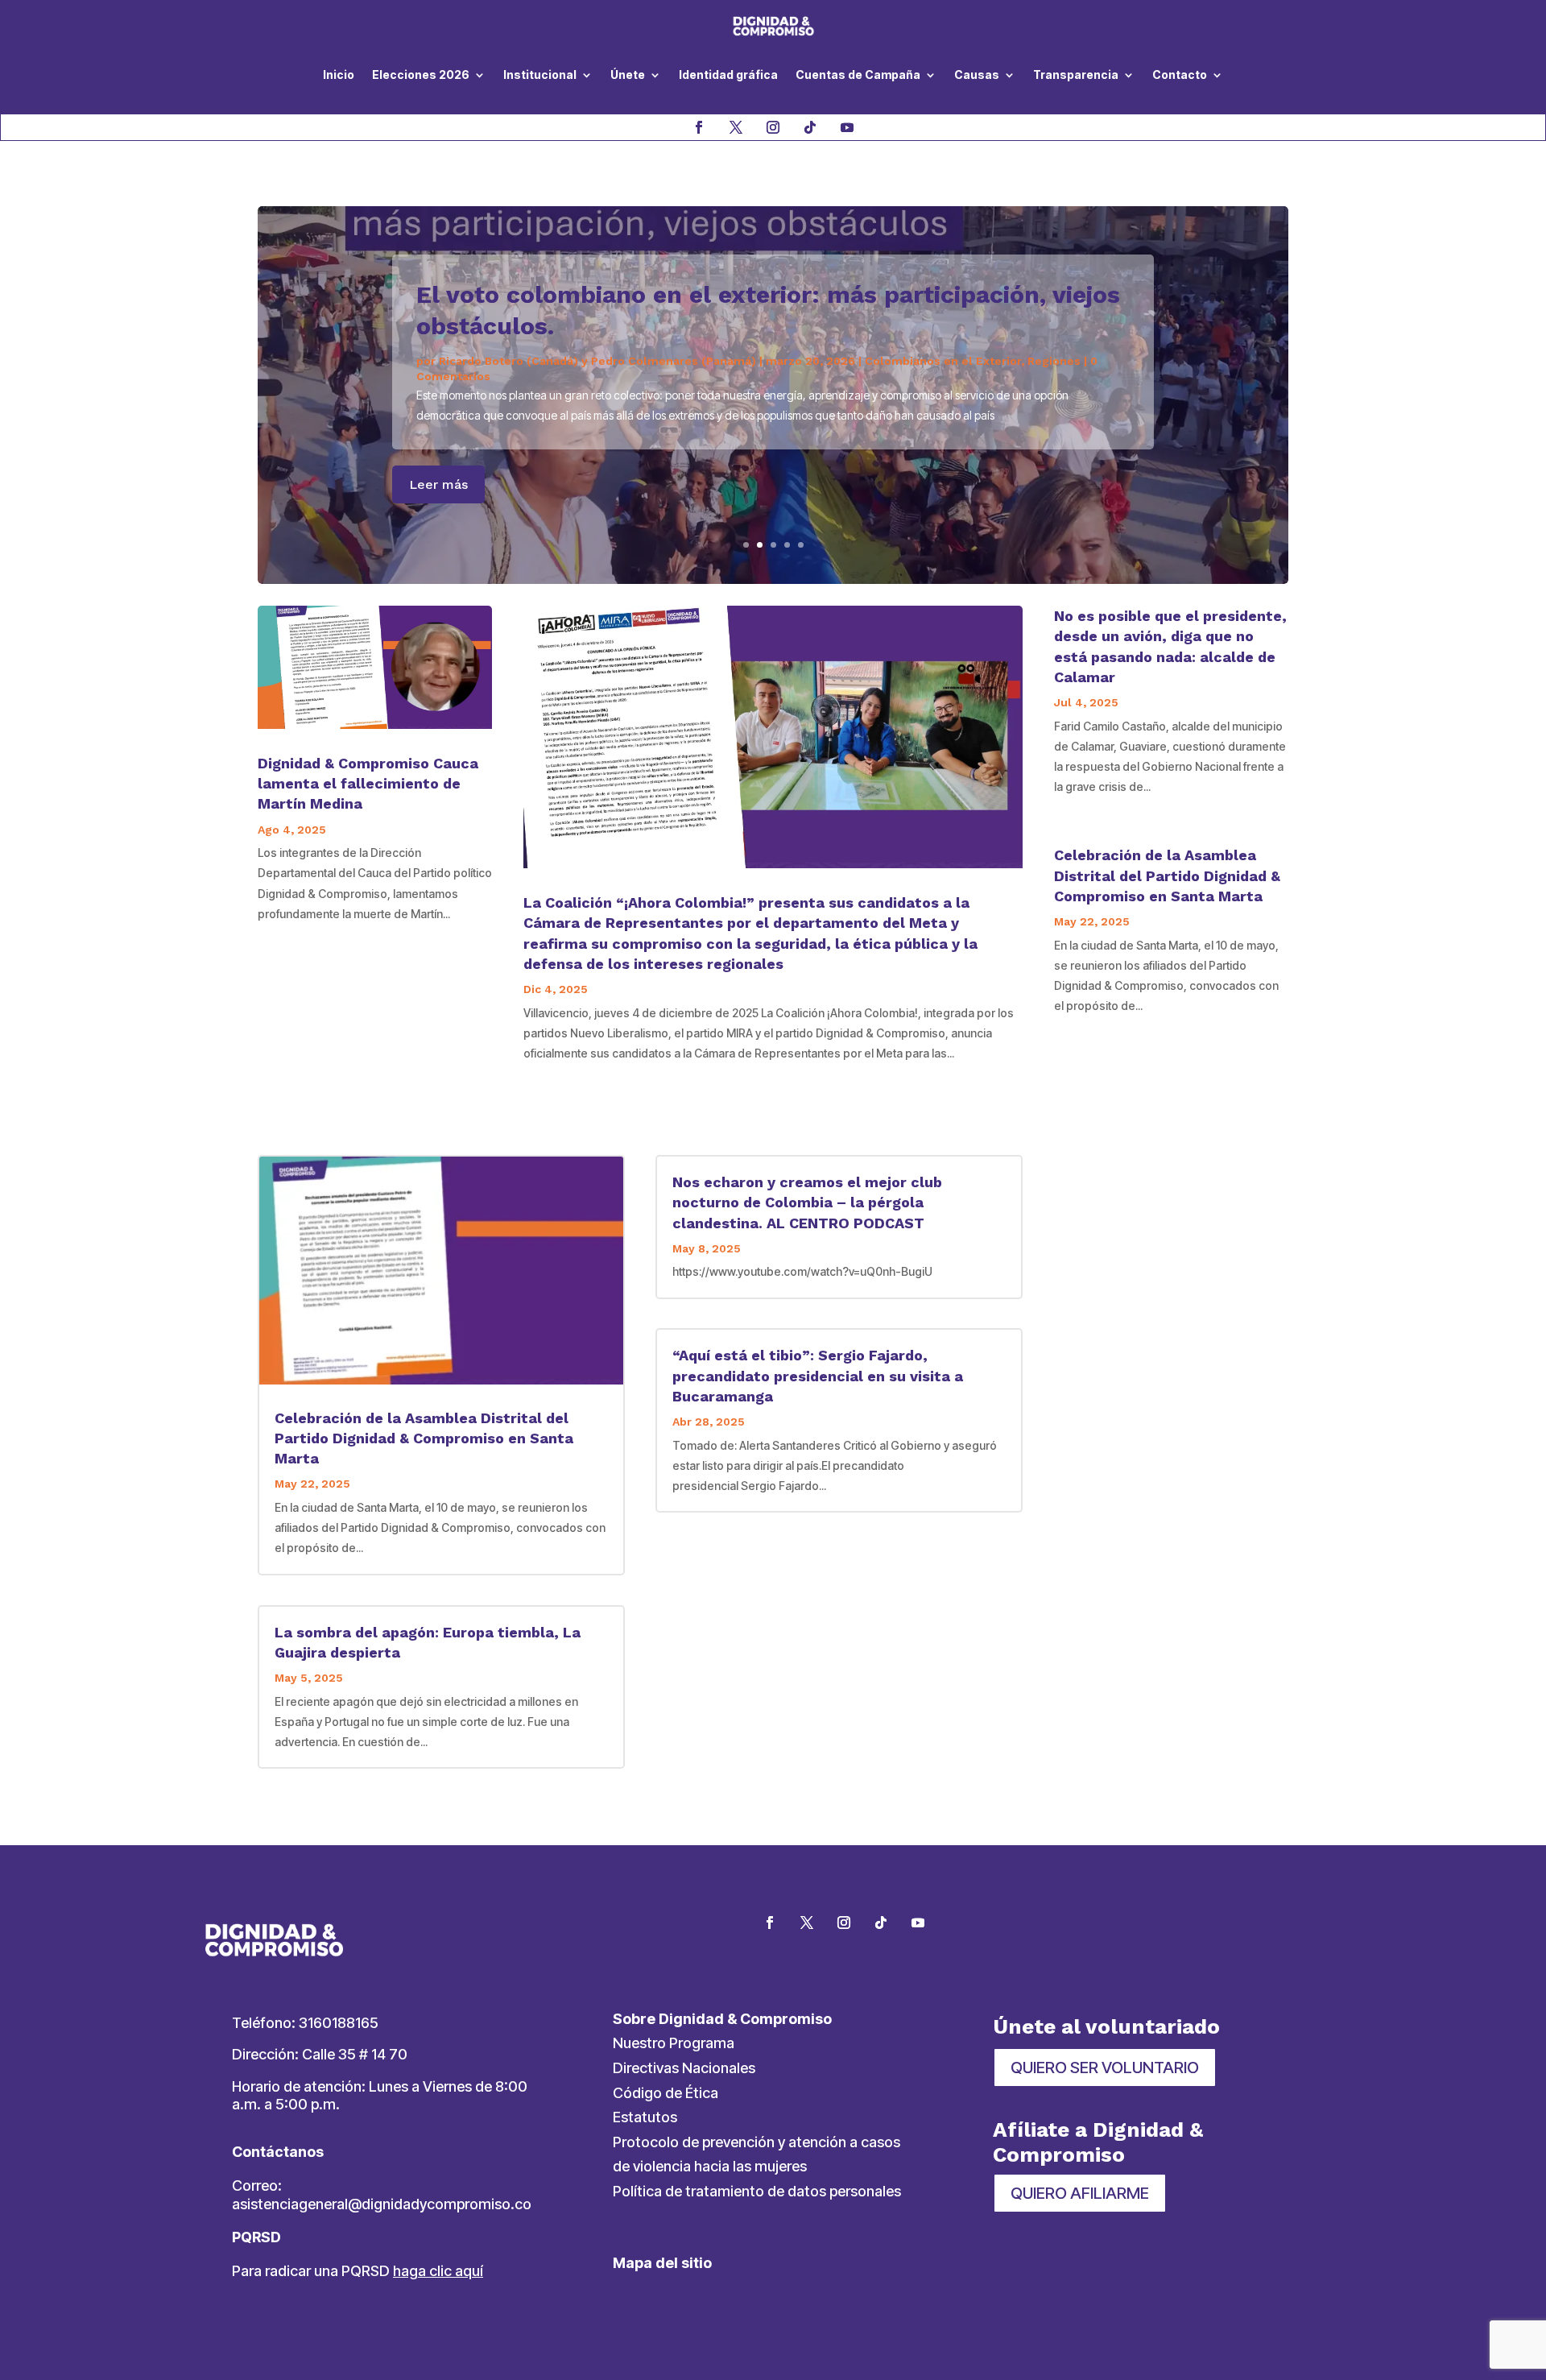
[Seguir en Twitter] (807, 1923)
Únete (628, 75)
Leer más (438, 501)
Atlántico (726, 413)
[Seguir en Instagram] (773, 127)
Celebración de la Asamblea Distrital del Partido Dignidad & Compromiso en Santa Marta (1167, 875)
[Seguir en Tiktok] (810, 127)
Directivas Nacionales (684, 2068)
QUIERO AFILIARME (1080, 2193)
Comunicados (798, 413)
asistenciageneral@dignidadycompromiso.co (382, 2204)
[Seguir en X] (736, 127)
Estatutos (645, 2117)
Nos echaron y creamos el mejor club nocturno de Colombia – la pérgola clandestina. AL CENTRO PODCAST (807, 1202)
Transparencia (1076, 75)
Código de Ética (666, 2093)
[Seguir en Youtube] (847, 127)
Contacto (1180, 75)
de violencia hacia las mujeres (710, 2166)
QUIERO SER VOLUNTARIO (1105, 2067)
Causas (977, 75)
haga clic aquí (438, 2271)
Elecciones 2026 (421, 75)
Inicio (339, 75)
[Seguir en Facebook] (699, 127)
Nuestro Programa (674, 2043)
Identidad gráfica (728, 75)
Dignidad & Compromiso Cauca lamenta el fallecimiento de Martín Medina (368, 783)
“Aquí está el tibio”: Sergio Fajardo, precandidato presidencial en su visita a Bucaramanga (818, 1375)
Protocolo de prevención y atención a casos (756, 2142)
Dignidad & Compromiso (508, 413)
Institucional (540, 75)
